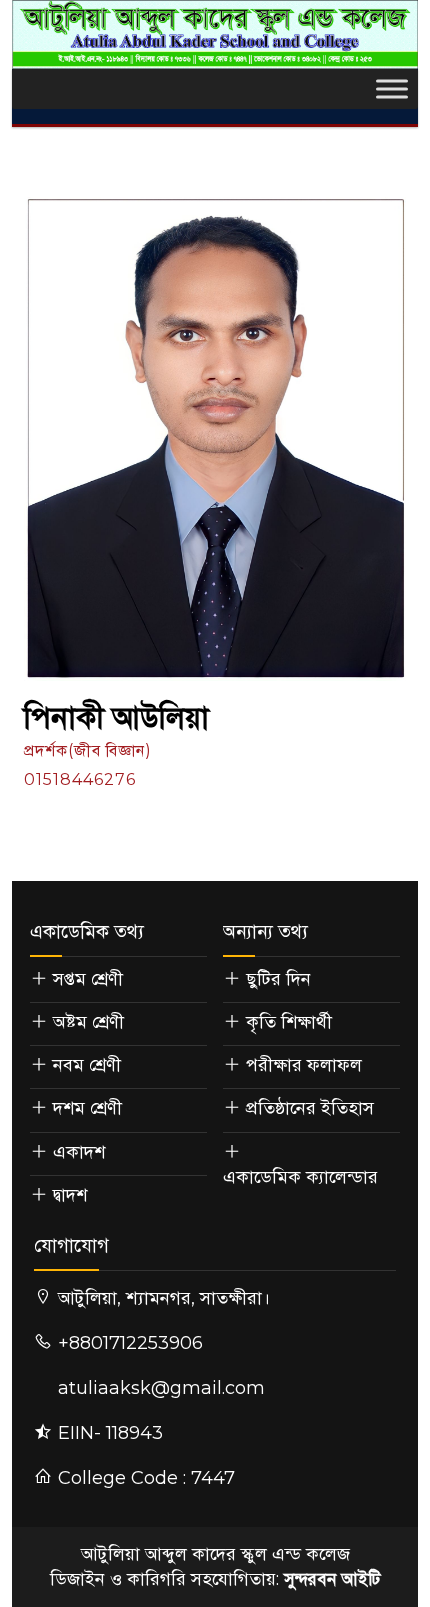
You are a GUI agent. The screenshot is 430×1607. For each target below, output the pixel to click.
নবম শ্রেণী (87, 1065)
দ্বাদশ (70, 1195)
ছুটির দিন (278, 979)
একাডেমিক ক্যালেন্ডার (300, 1177)
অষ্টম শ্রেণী (88, 1022)
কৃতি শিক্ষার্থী (289, 1022)
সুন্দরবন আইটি (332, 1579)
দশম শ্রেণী (87, 1108)
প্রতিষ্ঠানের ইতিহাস (310, 1108)
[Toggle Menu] (392, 88)
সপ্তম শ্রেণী (88, 979)
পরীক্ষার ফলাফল (304, 1065)
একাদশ (79, 1152)
